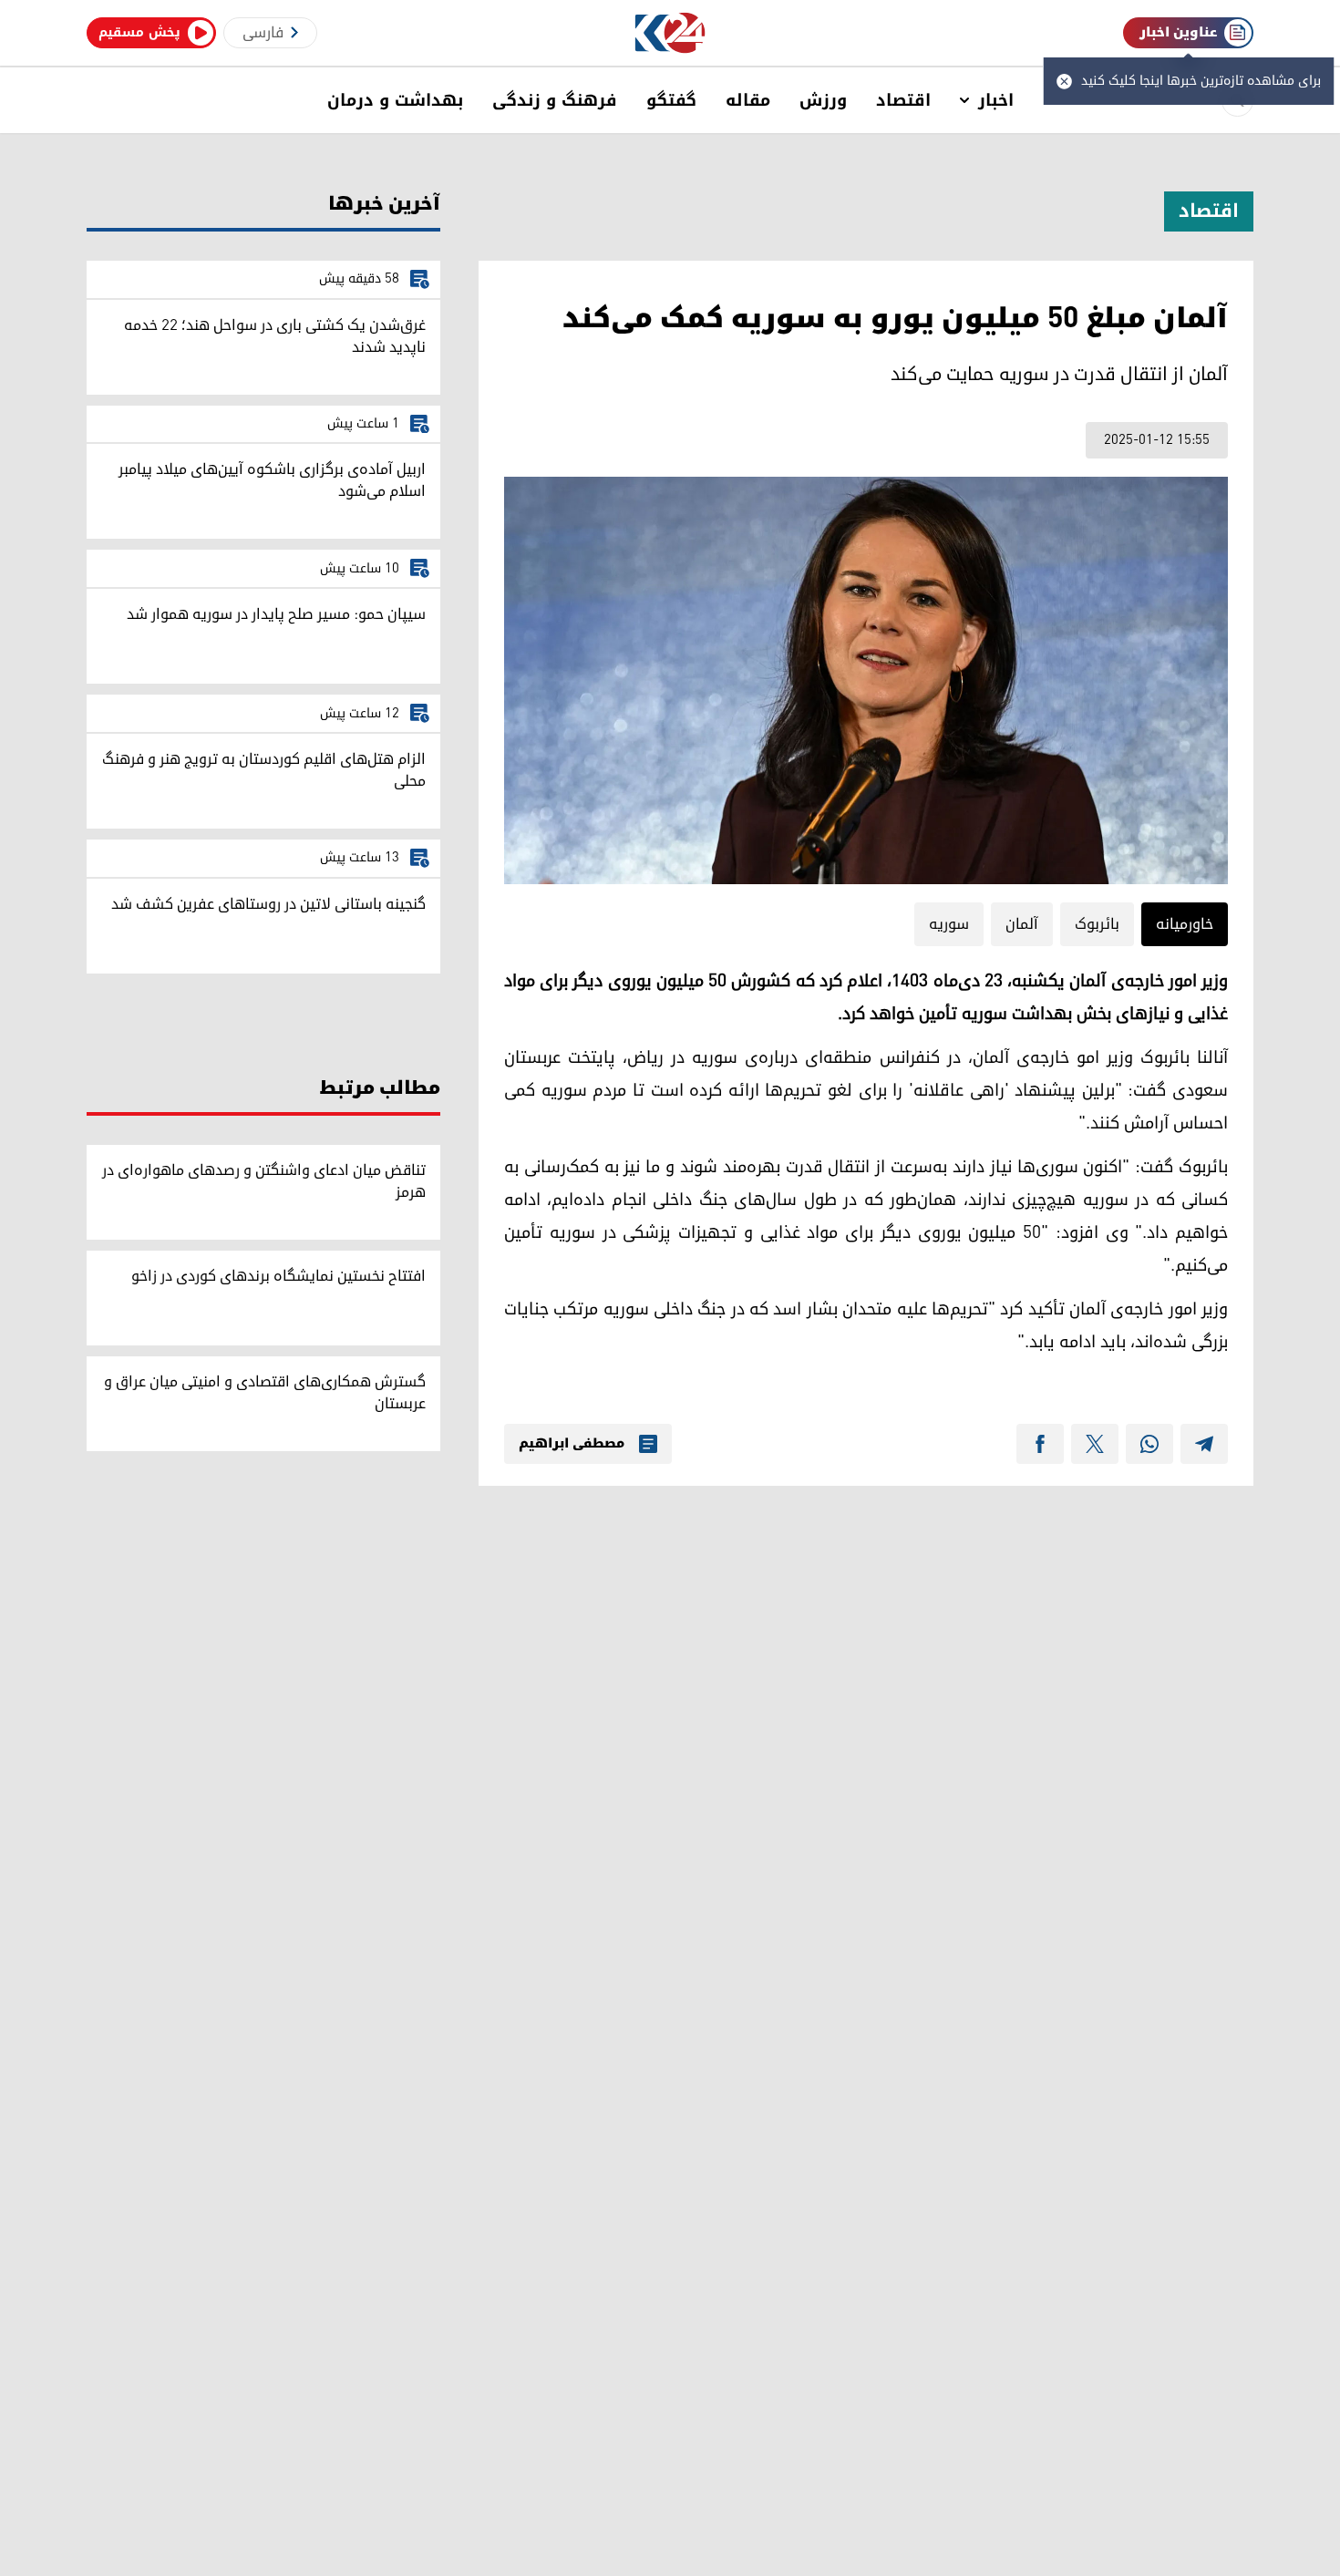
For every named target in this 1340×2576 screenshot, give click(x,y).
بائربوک (1097, 924)
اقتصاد (903, 100)
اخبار (996, 100)
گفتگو (671, 100)
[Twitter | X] (1095, 1444)
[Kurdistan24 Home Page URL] (670, 33)
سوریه (949, 924)
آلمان (1022, 924)
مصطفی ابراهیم (572, 1444)
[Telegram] (1204, 1444)
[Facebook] (1040, 1444)
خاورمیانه (1185, 924)
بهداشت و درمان (395, 100)
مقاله (748, 100)
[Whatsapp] (1149, 1444)
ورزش (823, 100)
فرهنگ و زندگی (555, 100)
